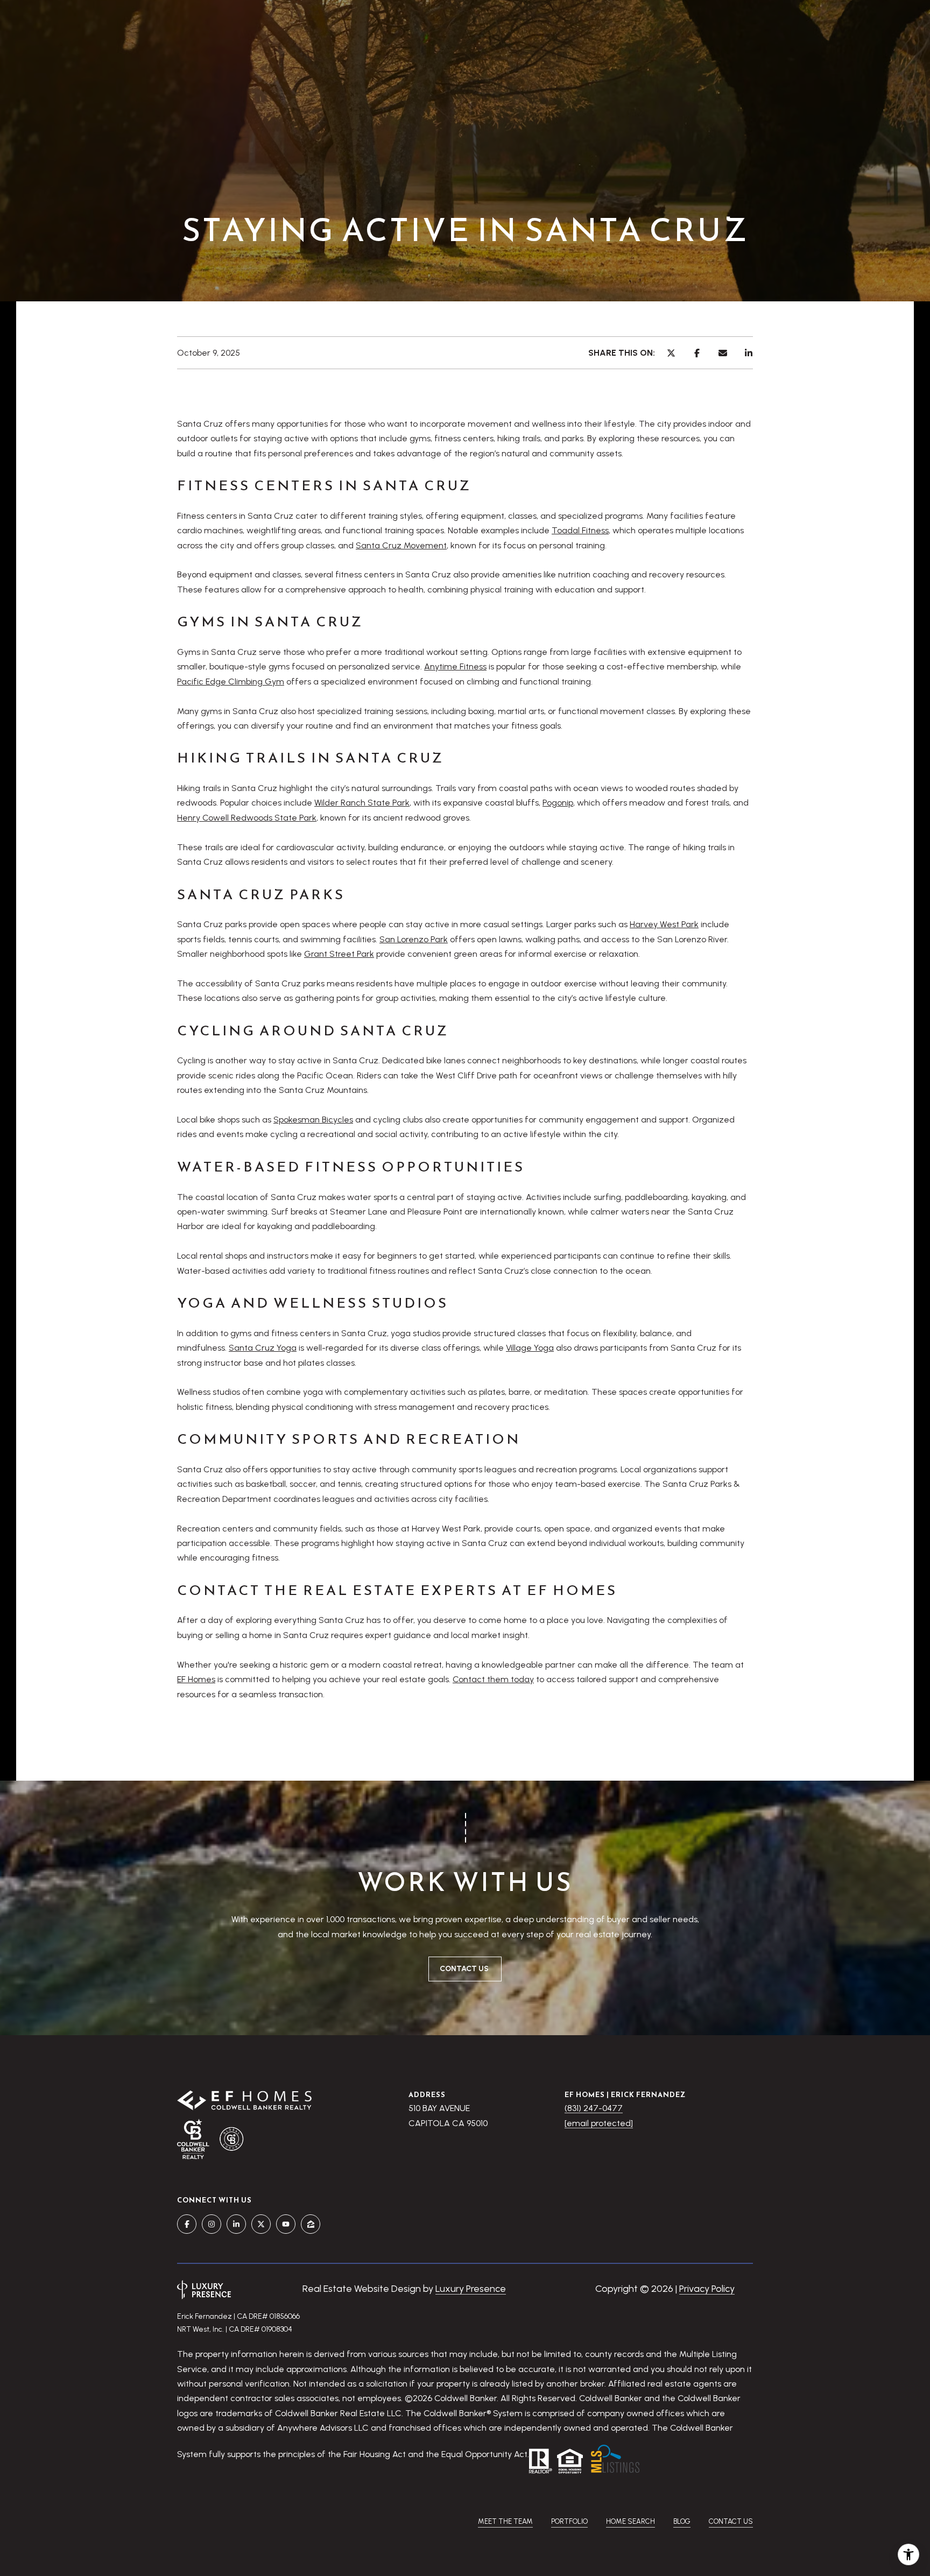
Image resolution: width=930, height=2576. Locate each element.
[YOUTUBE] (286, 2224)
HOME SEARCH (630, 2521)
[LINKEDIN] (236, 2224)
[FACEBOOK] (187, 2224)
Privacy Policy (707, 2289)
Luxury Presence (471, 2289)
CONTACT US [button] (465, 1969)
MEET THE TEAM (505, 2521)
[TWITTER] (261, 2224)
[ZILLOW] (311, 2224)
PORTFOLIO (569, 2521)
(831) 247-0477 (594, 2108)
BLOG (682, 2521)
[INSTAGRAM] (212, 2224)
